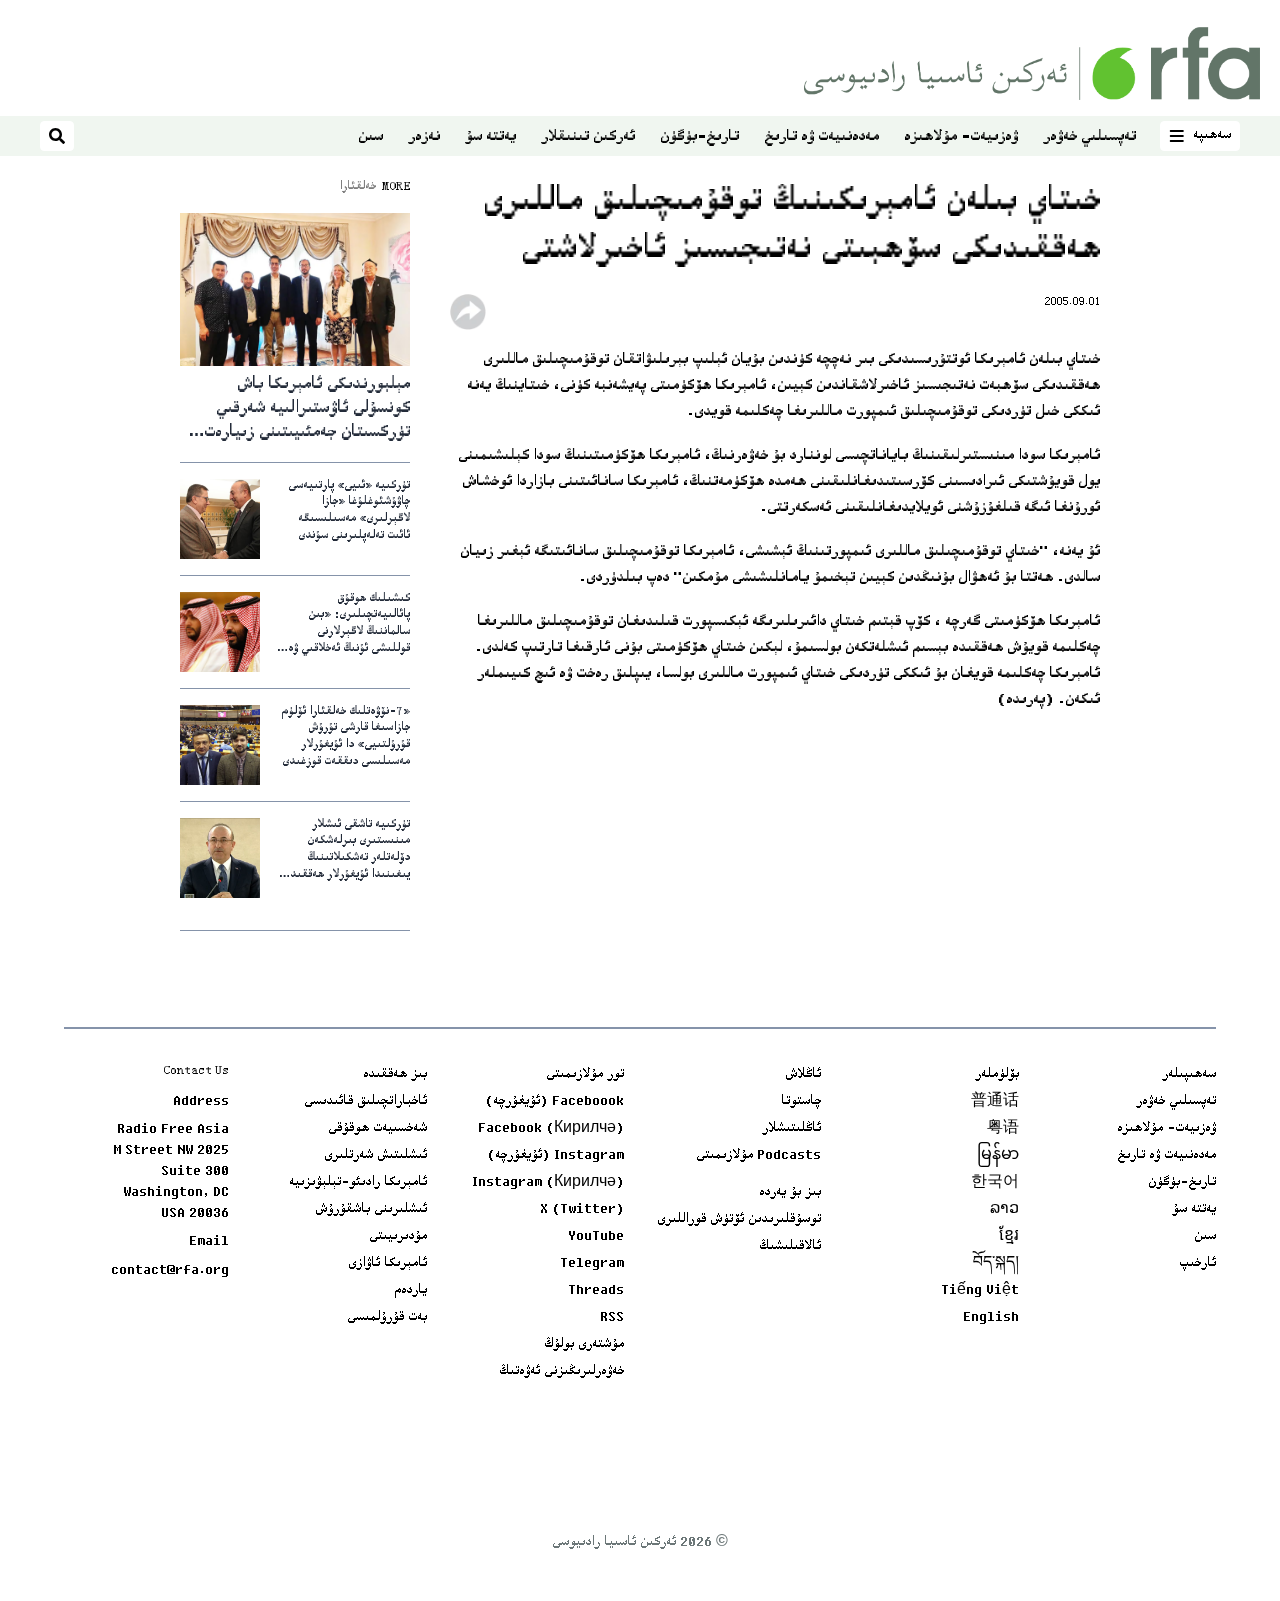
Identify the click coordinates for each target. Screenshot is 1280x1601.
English (991, 1318)
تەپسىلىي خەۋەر (1089, 137)
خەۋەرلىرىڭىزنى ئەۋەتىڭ (561, 1372)
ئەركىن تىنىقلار (588, 137)
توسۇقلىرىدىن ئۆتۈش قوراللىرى (739, 1220)
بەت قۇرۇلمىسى (387, 1318)
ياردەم (410, 1291)
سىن (370, 137)
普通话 (995, 1102)
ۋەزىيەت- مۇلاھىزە (961, 137)
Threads (596, 1291)
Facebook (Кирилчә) (551, 1129)
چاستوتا (801, 1102)
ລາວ (1004, 1210)
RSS (612, 1318)
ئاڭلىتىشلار (791, 1129)
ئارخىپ (1197, 1264)
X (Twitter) (582, 1210)
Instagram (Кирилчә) (548, 1183)
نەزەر (424, 137)
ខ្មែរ (1009, 1237)
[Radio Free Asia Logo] (1032, 63)
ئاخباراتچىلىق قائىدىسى (365, 1102)
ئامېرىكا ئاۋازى (387, 1264)
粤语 (1003, 1129)
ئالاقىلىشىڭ (790, 1247)
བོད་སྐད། (996, 1264)
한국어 (995, 1183)
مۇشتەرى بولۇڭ (584, 1345)
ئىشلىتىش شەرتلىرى (375, 1156)
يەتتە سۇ (490, 137)
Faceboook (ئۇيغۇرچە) (554, 1102)
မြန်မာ (998, 1156)
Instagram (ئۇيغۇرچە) (555, 1156)
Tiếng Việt (980, 1291)
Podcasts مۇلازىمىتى (758, 1156)
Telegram (592, 1264)
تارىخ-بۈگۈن (699, 137)
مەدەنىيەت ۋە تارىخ (821, 137)
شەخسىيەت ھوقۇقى (377, 1129)
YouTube (596, 1237)
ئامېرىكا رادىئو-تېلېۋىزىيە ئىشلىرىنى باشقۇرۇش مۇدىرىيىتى (358, 1210)
